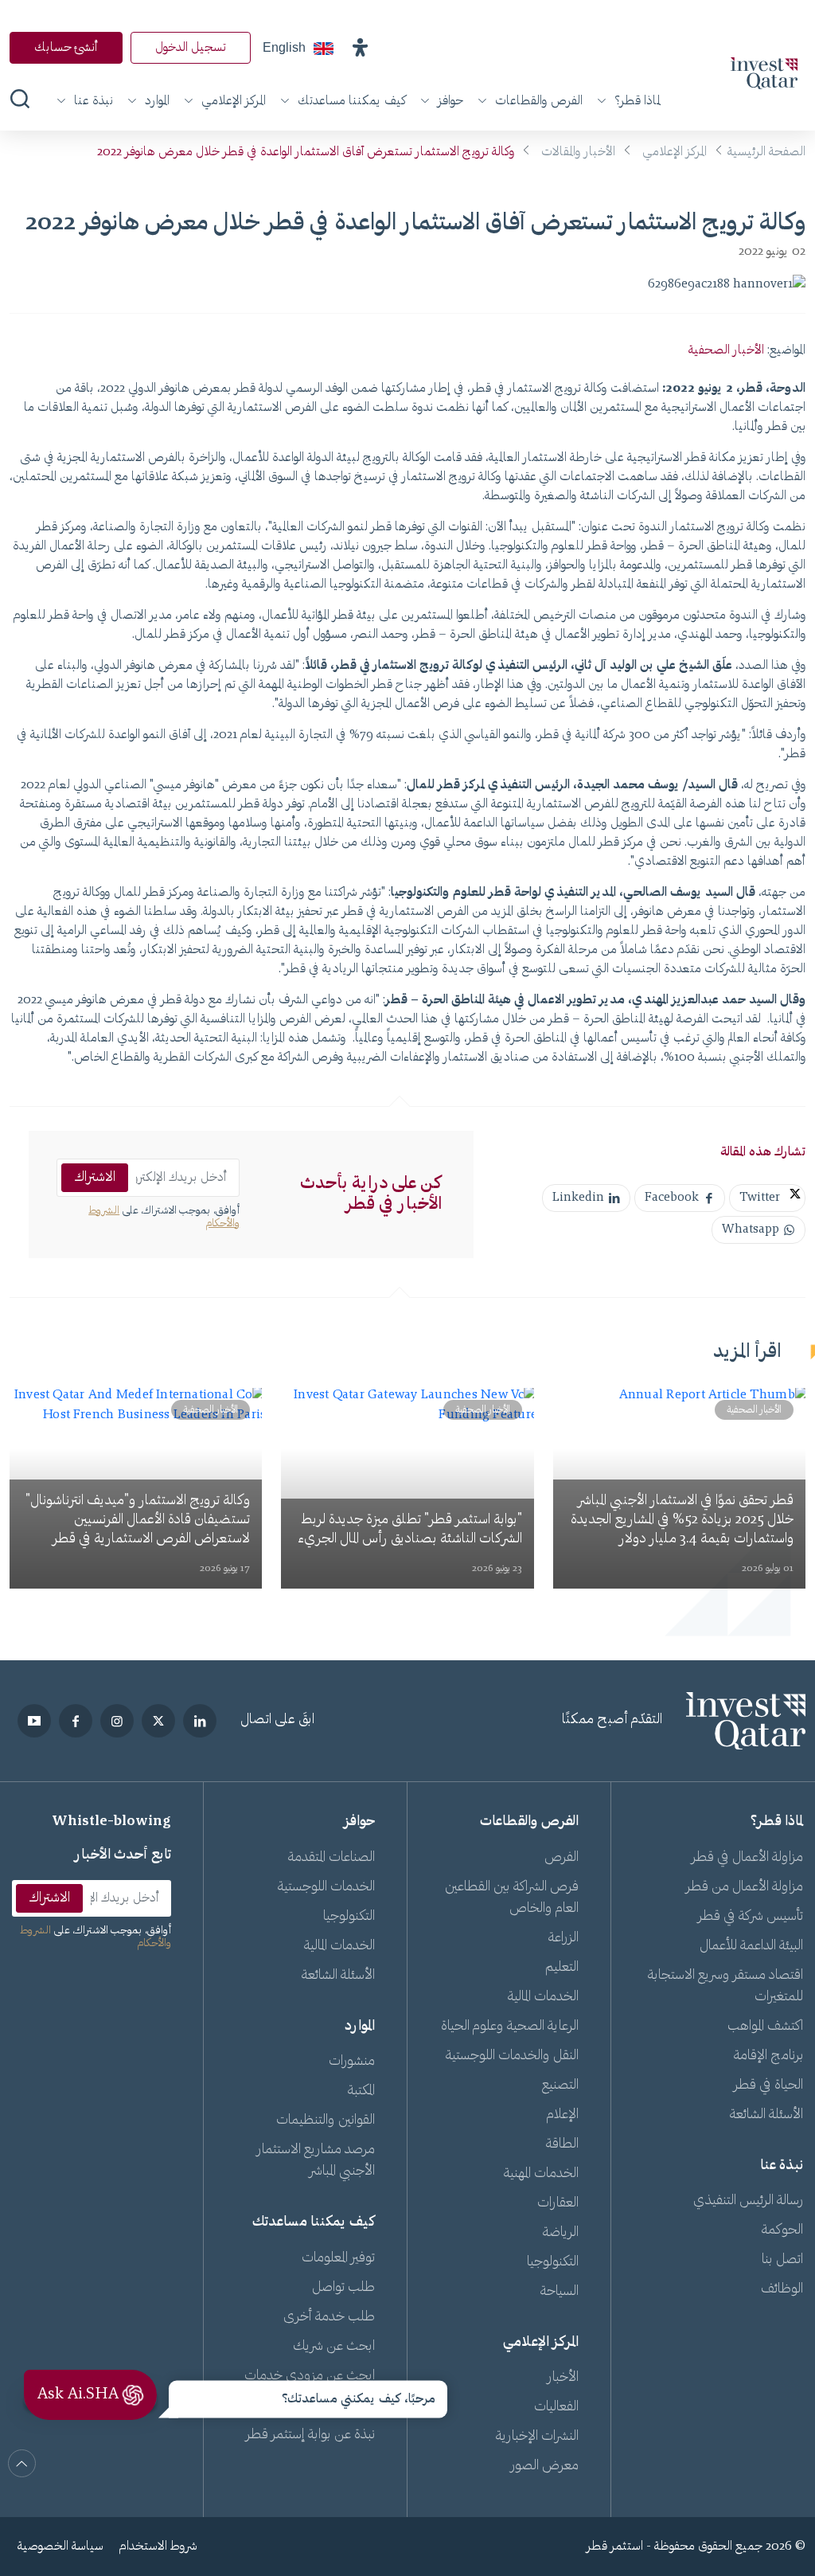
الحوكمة (782, 2230)
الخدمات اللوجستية (326, 1887)
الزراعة (563, 1938)
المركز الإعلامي (234, 101)
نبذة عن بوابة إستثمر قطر (310, 2435)
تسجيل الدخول (191, 48)
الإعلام (563, 2115)
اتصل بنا (782, 2260)
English (284, 47)
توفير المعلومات (338, 2258)
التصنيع (560, 2085)
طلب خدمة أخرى (329, 2317)
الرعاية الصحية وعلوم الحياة (510, 2027)
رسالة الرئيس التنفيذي (748, 2201)
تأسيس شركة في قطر (751, 1917)
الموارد (157, 101)
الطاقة (562, 2144)
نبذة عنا (94, 101)
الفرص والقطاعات (539, 101)
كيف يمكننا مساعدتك (352, 101)
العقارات (558, 2203)
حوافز (450, 101)
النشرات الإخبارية (537, 2437)
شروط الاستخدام (158, 2547)
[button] (360, 48)
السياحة (560, 2292)
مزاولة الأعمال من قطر (745, 1887)
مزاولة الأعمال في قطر (747, 1858)
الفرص (562, 1858)
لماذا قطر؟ (638, 101)
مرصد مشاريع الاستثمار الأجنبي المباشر (316, 2161)
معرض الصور (545, 2466)
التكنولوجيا (553, 2262)
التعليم (562, 1968)
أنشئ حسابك (66, 48)
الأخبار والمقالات (578, 152)
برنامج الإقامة (768, 2056)
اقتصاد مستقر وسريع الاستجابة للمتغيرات (725, 1986)
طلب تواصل (343, 2288)
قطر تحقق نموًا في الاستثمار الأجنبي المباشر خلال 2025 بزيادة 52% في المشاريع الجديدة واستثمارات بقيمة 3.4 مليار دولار (682, 1520)
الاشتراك (95, 1178)
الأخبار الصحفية (726, 350)
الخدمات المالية (543, 1997)
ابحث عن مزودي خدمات (310, 2376)
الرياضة (561, 2233)
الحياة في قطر (768, 2085)
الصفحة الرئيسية (766, 152)
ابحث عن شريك (334, 2347)
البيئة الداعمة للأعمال (751, 1946)
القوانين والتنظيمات (326, 2121)
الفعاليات (556, 2407)
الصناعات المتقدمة (331, 1858)
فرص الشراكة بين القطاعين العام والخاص (512, 1898)
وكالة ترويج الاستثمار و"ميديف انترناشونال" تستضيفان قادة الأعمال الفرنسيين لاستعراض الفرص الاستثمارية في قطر (138, 1520)
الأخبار (563, 2378)
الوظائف (782, 2289)
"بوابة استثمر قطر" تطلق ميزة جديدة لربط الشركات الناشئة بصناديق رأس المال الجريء (410, 1530)
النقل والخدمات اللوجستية (512, 2056)
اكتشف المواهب (765, 2027)
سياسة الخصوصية (60, 2547)
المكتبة (361, 2091)
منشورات (352, 2062)
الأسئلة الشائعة (766, 2115)
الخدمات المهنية (541, 2174)
